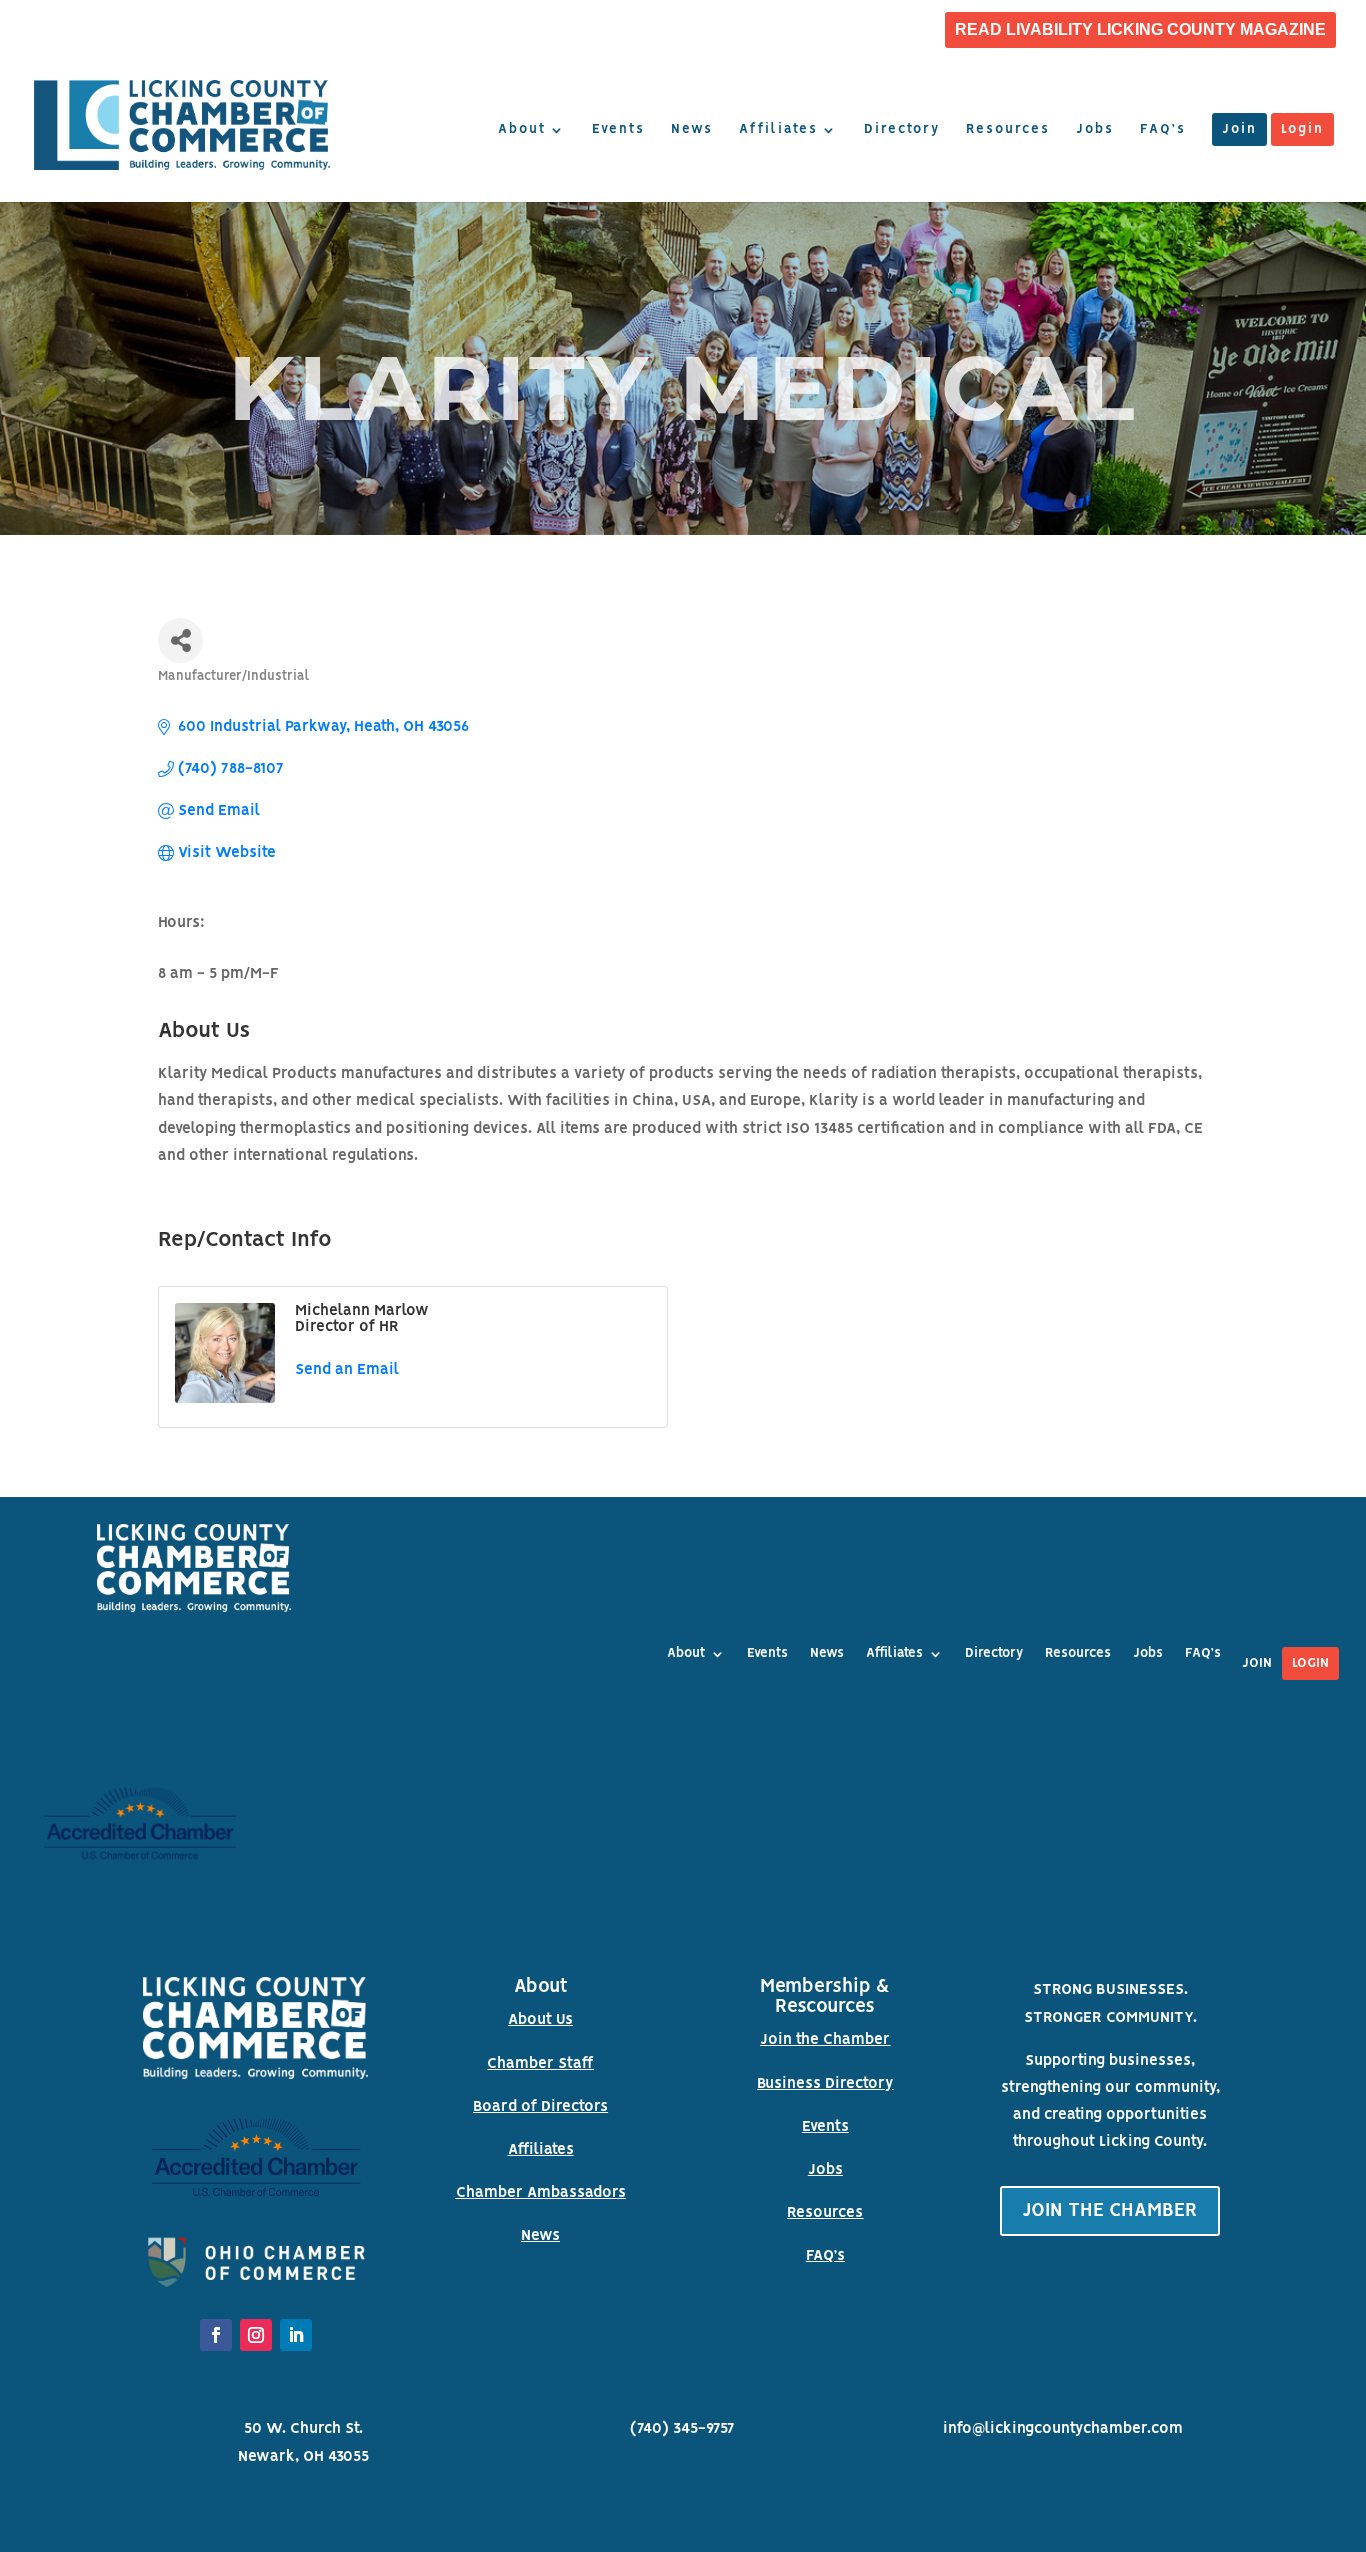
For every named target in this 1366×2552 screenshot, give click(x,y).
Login (1302, 130)
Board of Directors (540, 2107)
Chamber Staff (540, 2064)
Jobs (1095, 130)
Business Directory (825, 2084)
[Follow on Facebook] (216, 2335)
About (522, 130)
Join (1239, 130)
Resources (1008, 130)
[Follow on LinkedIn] (296, 2335)
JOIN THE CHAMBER (1110, 2211)
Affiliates (778, 130)
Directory (902, 130)
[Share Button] (180, 640)
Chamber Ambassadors (541, 2193)
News (692, 130)
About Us (540, 2020)
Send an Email (347, 1370)
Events (618, 130)
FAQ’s (1163, 130)
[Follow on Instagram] (256, 2335)
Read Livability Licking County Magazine (1140, 30)
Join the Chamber (825, 2040)
